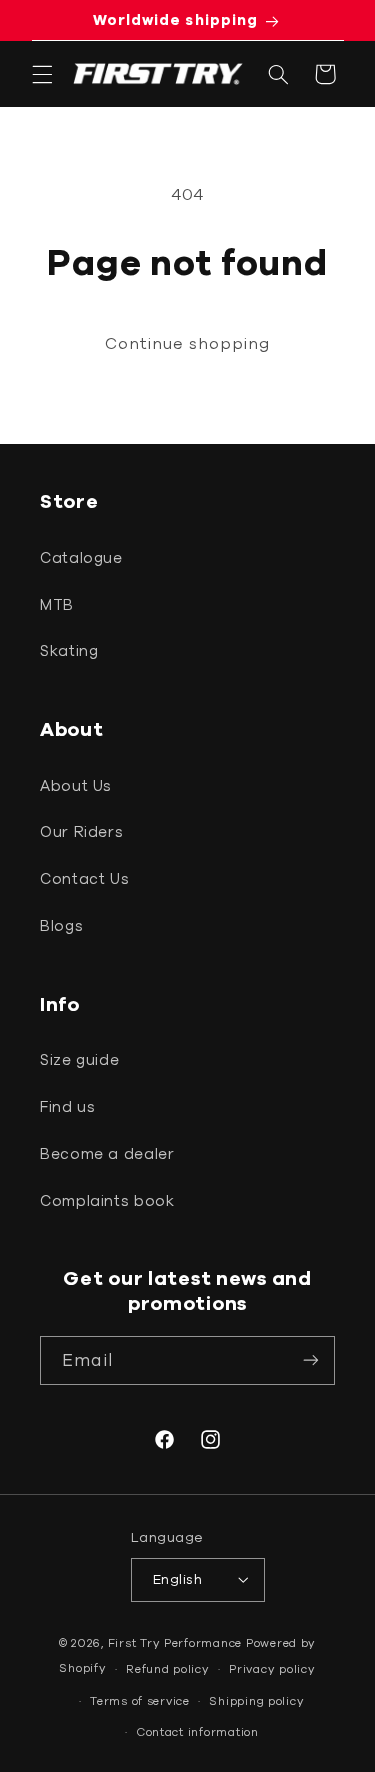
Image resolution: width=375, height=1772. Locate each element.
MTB (57, 604)
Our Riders (81, 831)
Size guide (79, 1059)
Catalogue (81, 557)
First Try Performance (175, 1642)
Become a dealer (107, 1153)
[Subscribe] (311, 1360)
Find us (67, 1106)
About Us (76, 785)
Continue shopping (188, 343)
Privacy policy (272, 1668)
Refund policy (168, 1668)
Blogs (61, 925)
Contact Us (84, 878)
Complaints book (107, 1200)
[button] (42, 74)
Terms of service (140, 1700)
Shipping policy (256, 1700)
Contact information (197, 1731)
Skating (69, 650)
